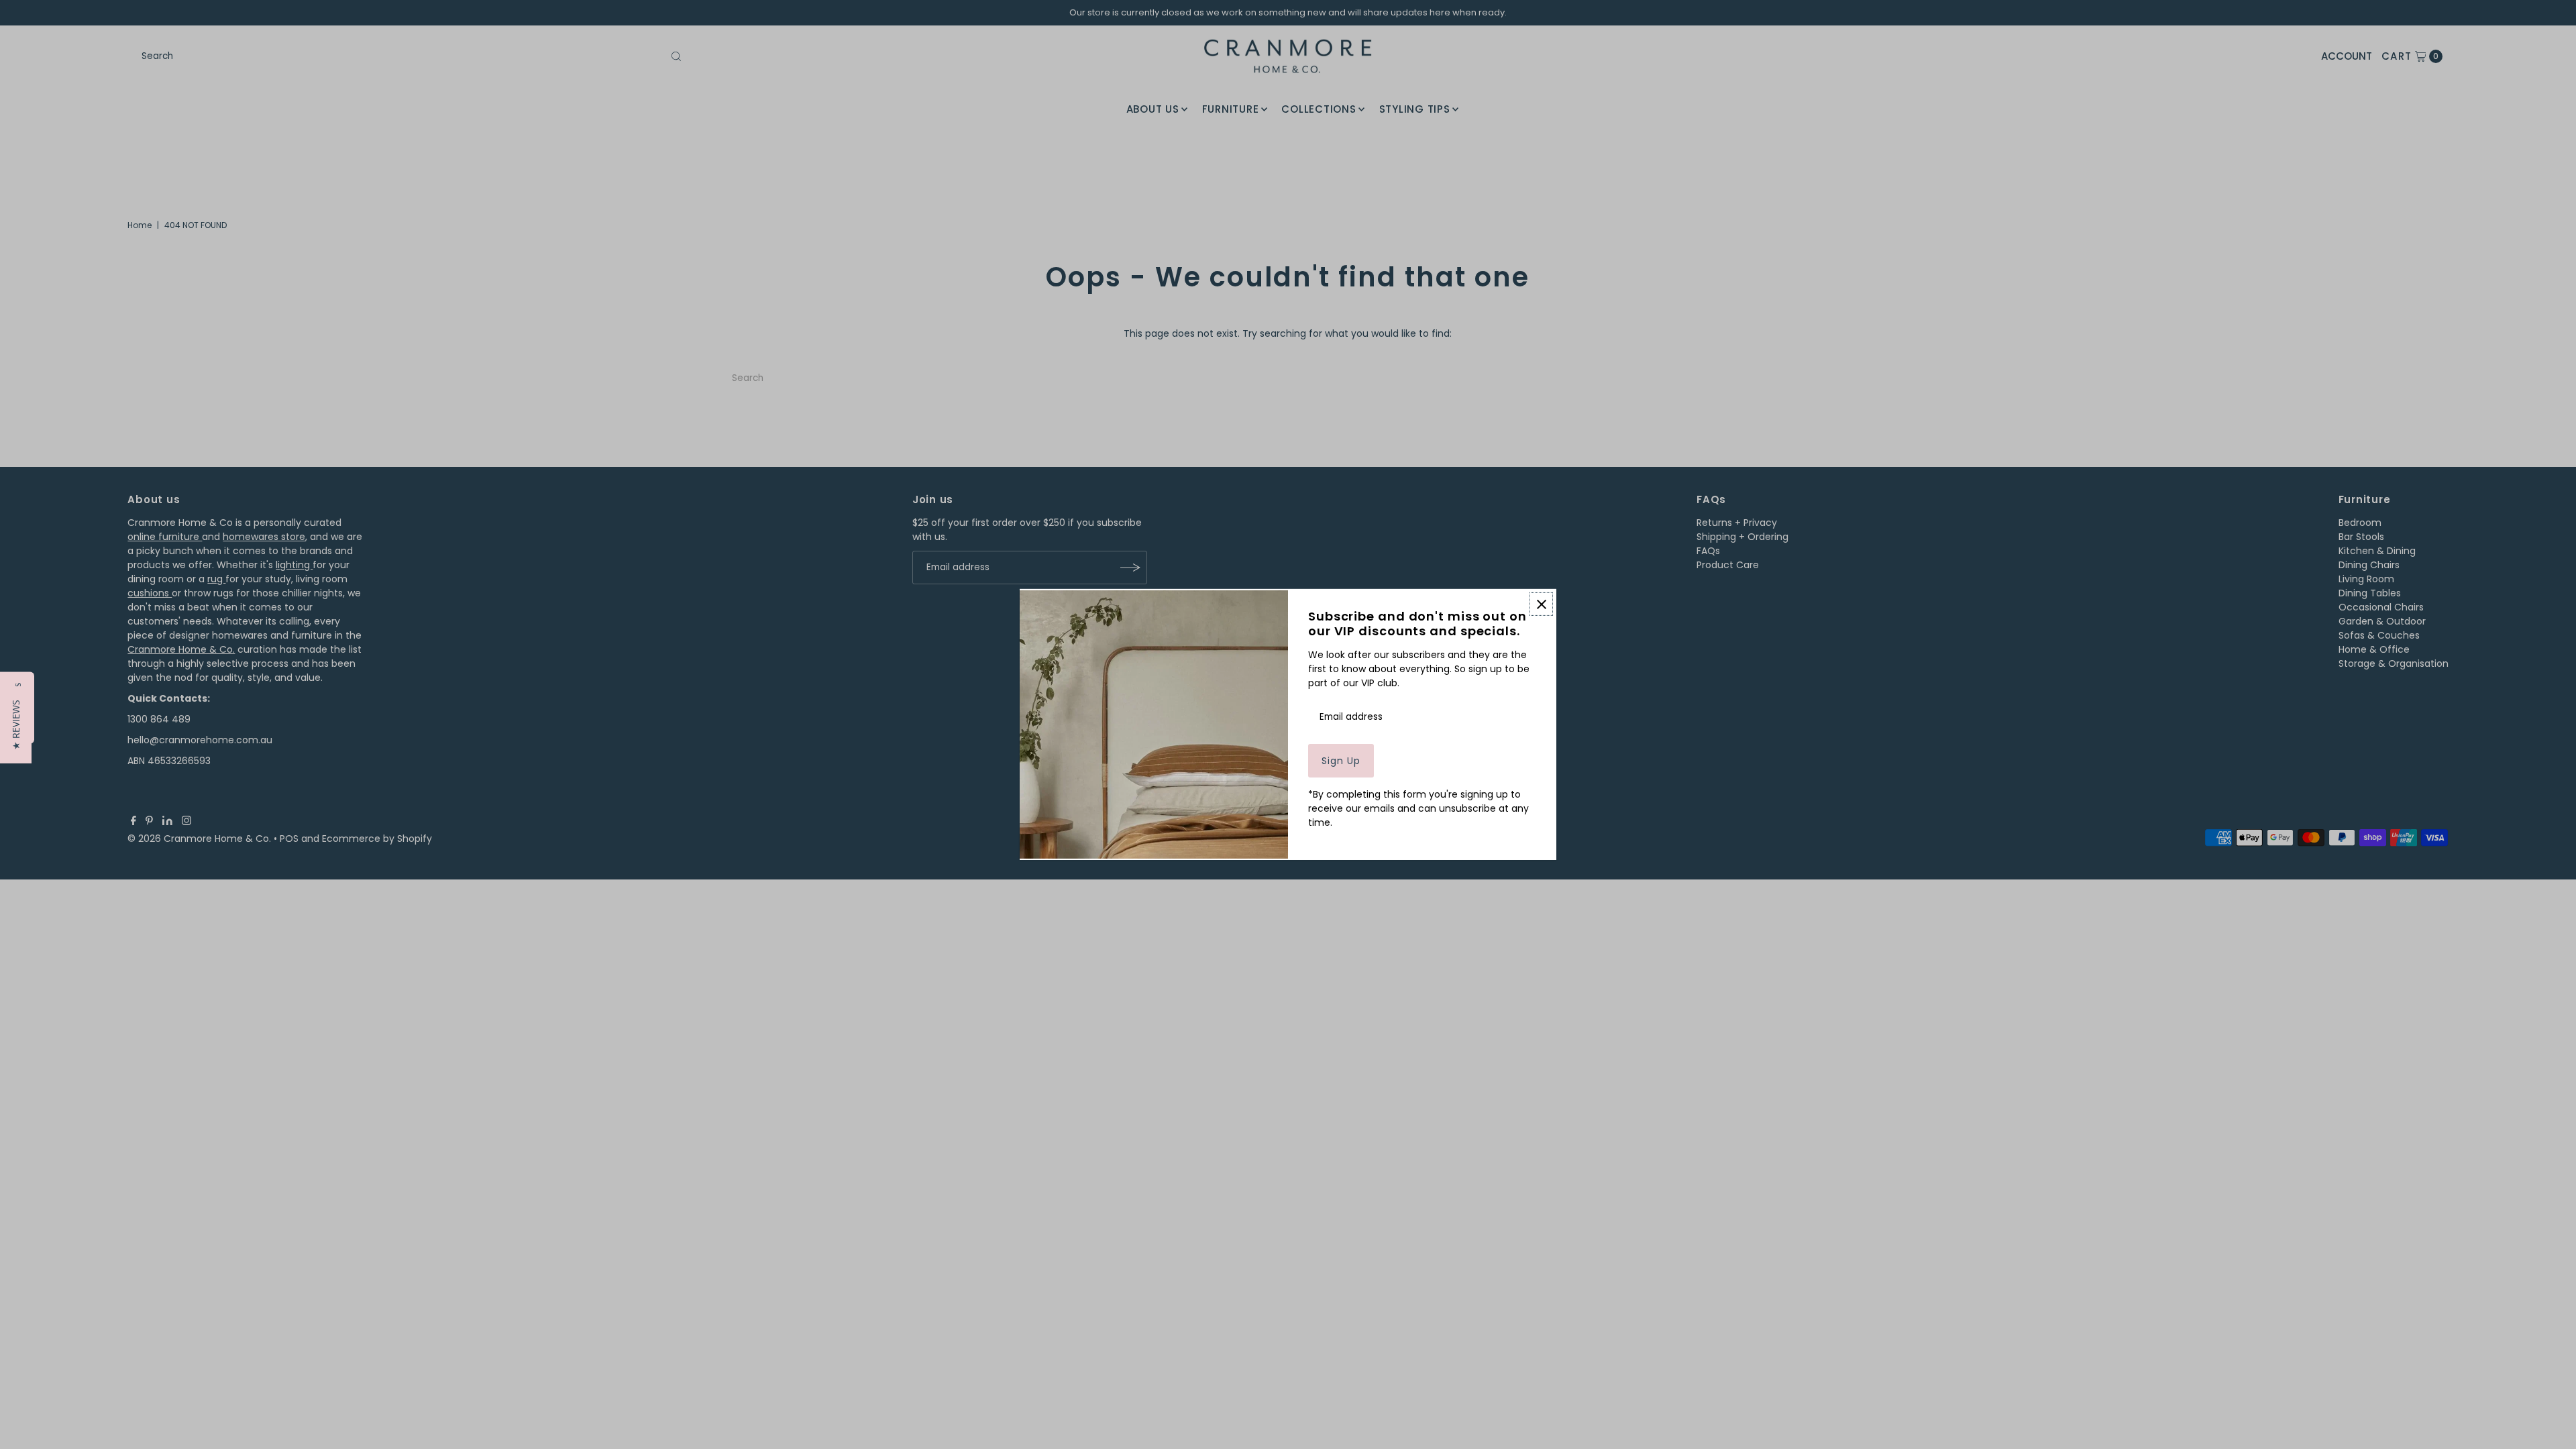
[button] (16, 725)
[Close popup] (1541, 604)
